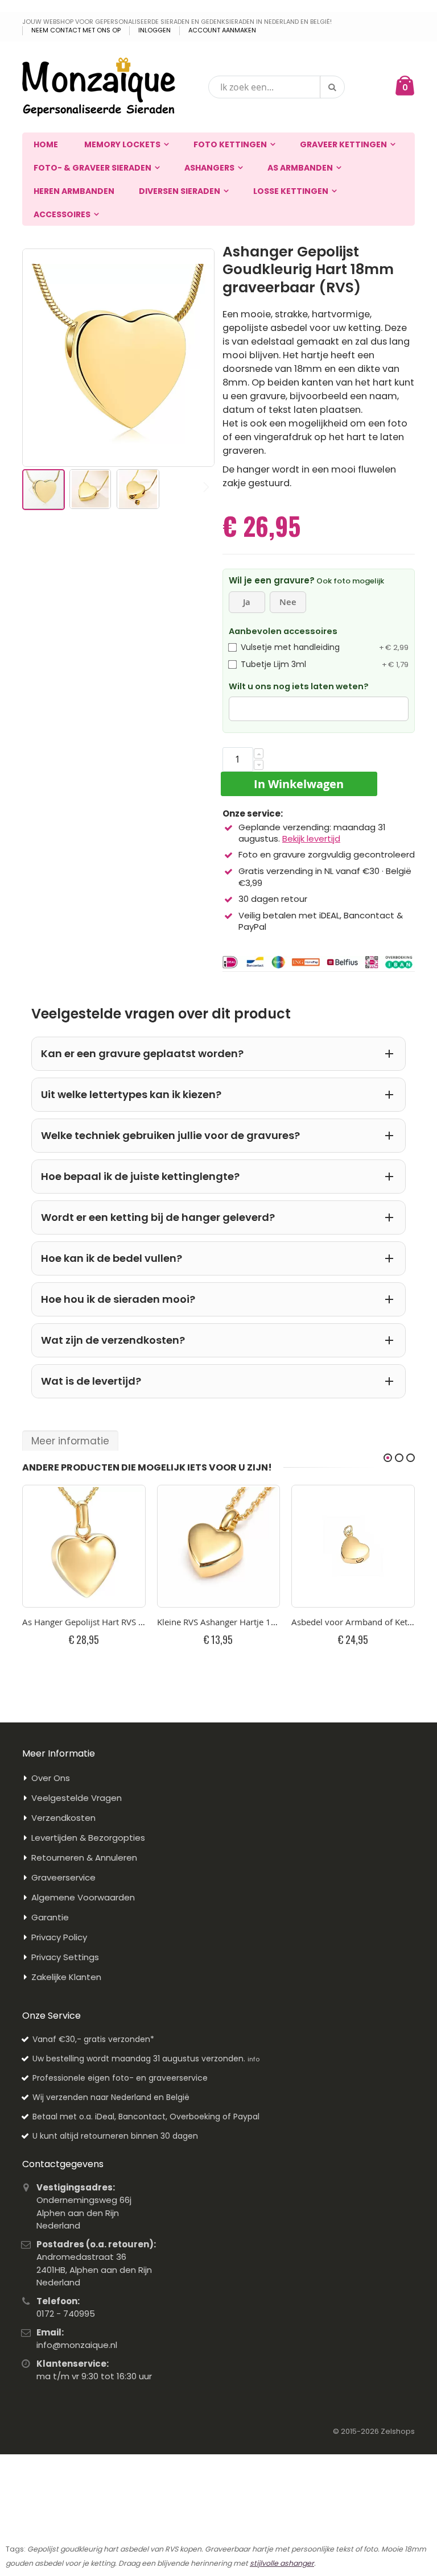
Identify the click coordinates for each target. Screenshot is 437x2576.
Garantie (50, 1917)
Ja (247, 602)
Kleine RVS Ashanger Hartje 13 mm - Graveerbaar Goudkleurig (219, 1622)
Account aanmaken (222, 30)
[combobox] (277, 87)
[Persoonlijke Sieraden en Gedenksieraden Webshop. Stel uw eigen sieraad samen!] (99, 87)
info (253, 2059)
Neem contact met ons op (76, 30)
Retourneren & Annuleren (84, 1858)
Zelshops (398, 2431)
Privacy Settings (65, 1957)
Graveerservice (63, 1877)
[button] (91, 488)
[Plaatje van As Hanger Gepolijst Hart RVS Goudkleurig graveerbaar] (84, 1546)
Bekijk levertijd (311, 838)
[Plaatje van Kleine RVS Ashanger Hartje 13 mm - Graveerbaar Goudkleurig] (219, 1546)
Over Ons (51, 1778)
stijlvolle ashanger (282, 2563)
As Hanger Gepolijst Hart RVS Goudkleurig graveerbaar (84, 1622)
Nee (288, 602)
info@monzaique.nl (77, 2345)
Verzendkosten (63, 1818)
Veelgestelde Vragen (77, 1798)
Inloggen (154, 30)
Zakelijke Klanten (66, 1977)
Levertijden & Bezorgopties (88, 1838)
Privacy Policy (59, 1937)
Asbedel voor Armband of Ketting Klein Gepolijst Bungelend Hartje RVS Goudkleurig (353, 1622)
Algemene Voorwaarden (83, 1897)
